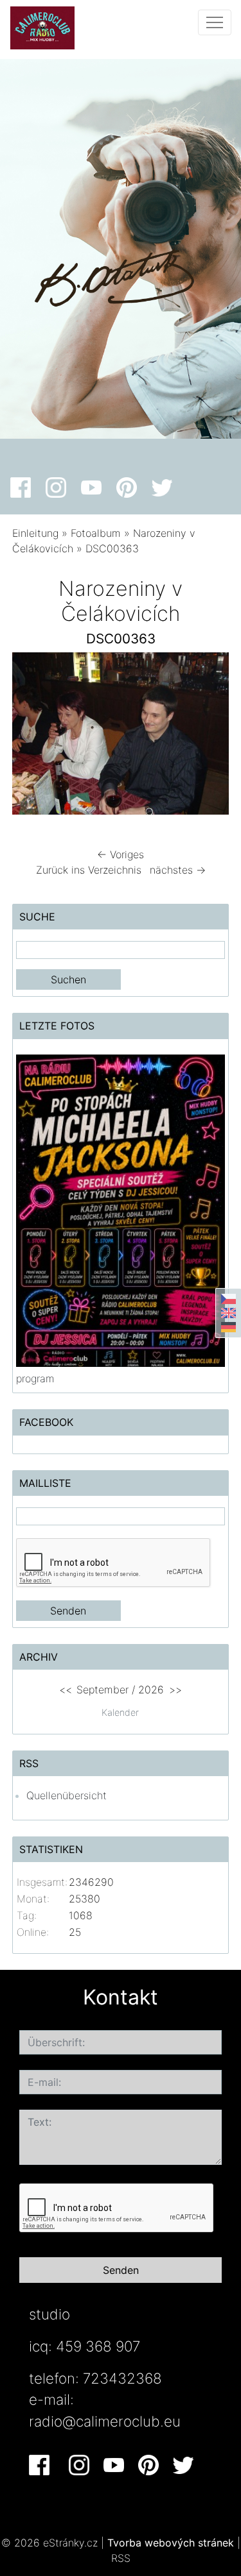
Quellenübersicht (67, 1795)
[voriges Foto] (33, 737)
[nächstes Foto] (208, 737)
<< (66, 1690)
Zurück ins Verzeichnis (89, 870)
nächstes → (178, 870)
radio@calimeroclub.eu (105, 2421)
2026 (151, 1690)
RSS (121, 2558)
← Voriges (121, 854)
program (35, 1378)
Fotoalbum (96, 533)
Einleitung (35, 533)
